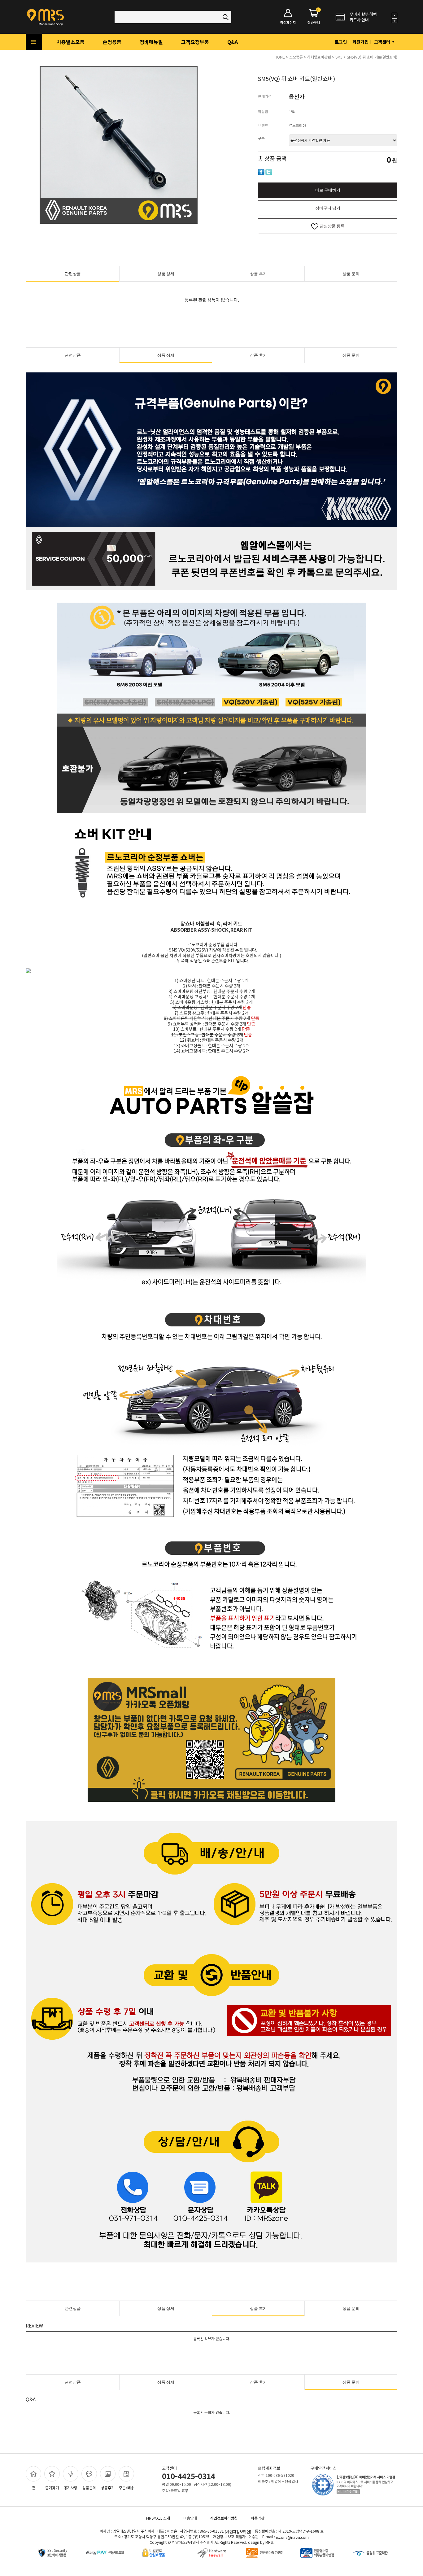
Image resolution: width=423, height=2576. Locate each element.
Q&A (233, 42)
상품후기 (108, 2488)
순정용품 (112, 42)
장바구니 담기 (328, 208)
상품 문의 (351, 274)
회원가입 (360, 42)
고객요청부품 (195, 42)
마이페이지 (288, 22)
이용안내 (190, 2518)
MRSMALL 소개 (158, 2518)
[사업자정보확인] (238, 2532)
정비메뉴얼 (151, 42)
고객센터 (383, 42)
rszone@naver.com (292, 2537)
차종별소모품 (71, 42)
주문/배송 (126, 2488)
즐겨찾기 (52, 2488)
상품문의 (89, 2488)
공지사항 (71, 2488)
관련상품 (73, 274)
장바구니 (314, 17)
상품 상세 (166, 274)
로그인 (341, 42)
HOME (280, 57)
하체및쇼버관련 (319, 57)
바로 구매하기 (328, 190)
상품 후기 (258, 274)
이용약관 (258, 2518)
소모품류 (296, 57)
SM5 (339, 57)
